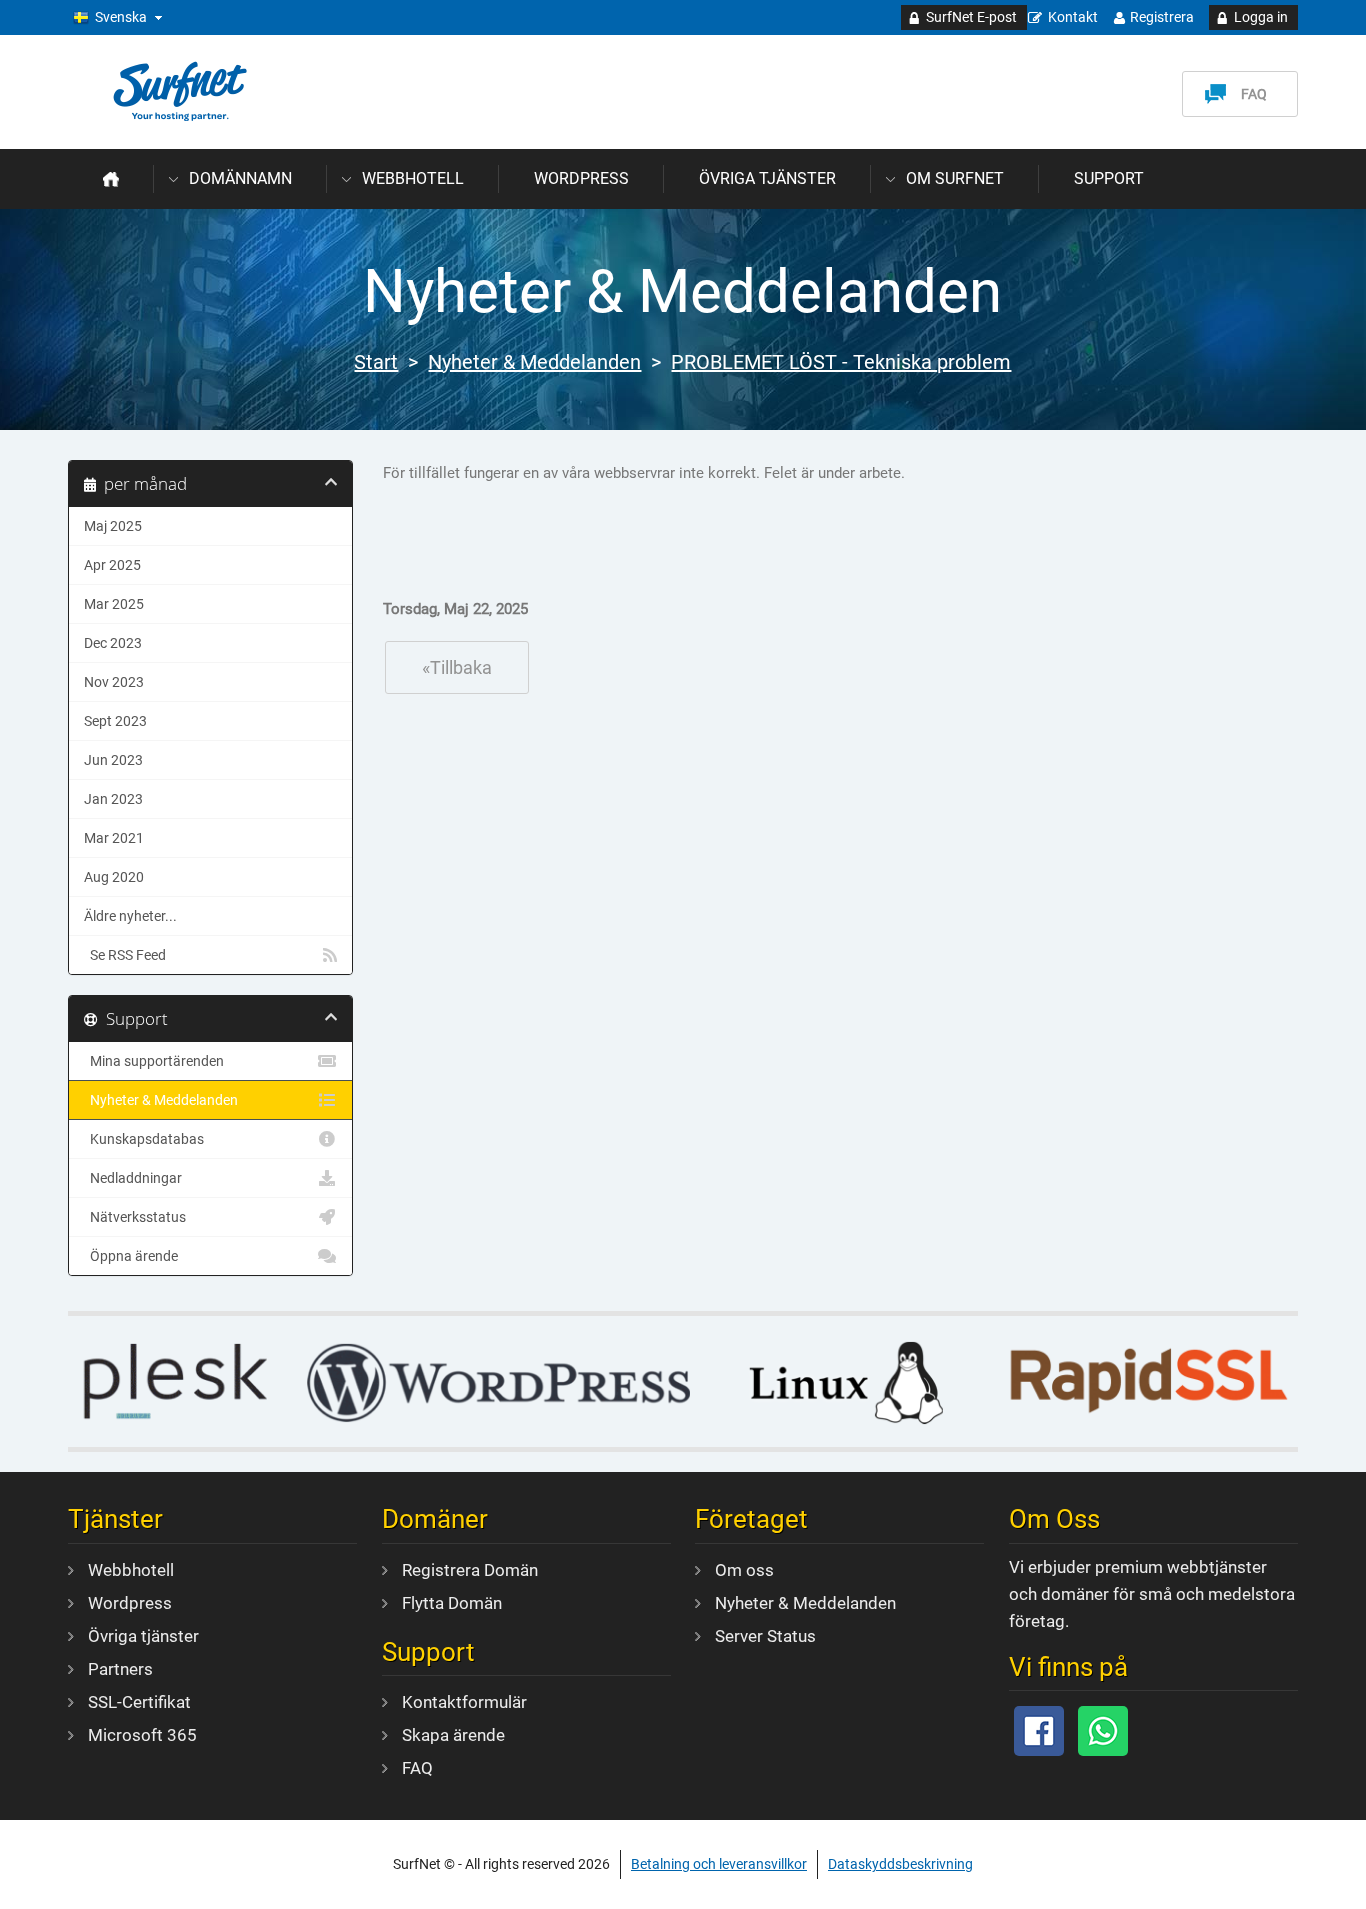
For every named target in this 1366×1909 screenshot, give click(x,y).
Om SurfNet (955, 178)
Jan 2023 (113, 799)
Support (1109, 178)
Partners (120, 1669)
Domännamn (240, 178)
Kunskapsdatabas (144, 1139)
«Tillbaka (457, 667)
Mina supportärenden (154, 1061)
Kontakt (1073, 17)
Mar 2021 (114, 838)
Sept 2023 (115, 721)
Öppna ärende (131, 1256)
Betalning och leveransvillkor (719, 1864)
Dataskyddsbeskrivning (900, 1864)
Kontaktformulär (464, 1702)
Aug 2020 (114, 877)
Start (376, 362)
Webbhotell (413, 178)
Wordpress (581, 178)
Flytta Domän (452, 1603)
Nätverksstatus (135, 1217)
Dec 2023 (113, 643)
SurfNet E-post (971, 17)
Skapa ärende (453, 1735)
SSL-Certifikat (139, 1702)
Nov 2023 (114, 682)
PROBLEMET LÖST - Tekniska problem (841, 362)
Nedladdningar (133, 1178)
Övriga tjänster (767, 178)
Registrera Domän (470, 1570)
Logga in (1261, 17)
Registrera (1162, 17)
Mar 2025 (114, 604)
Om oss (744, 1570)
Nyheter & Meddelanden (534, 362)
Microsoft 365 (142, 1735)
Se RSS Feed (125, 955)
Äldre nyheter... (130, 916)
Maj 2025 (113, 526)
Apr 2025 (112, 565)
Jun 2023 (113, 760)
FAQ (1254, 94)
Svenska (121, 17)
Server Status (765, 1636)
